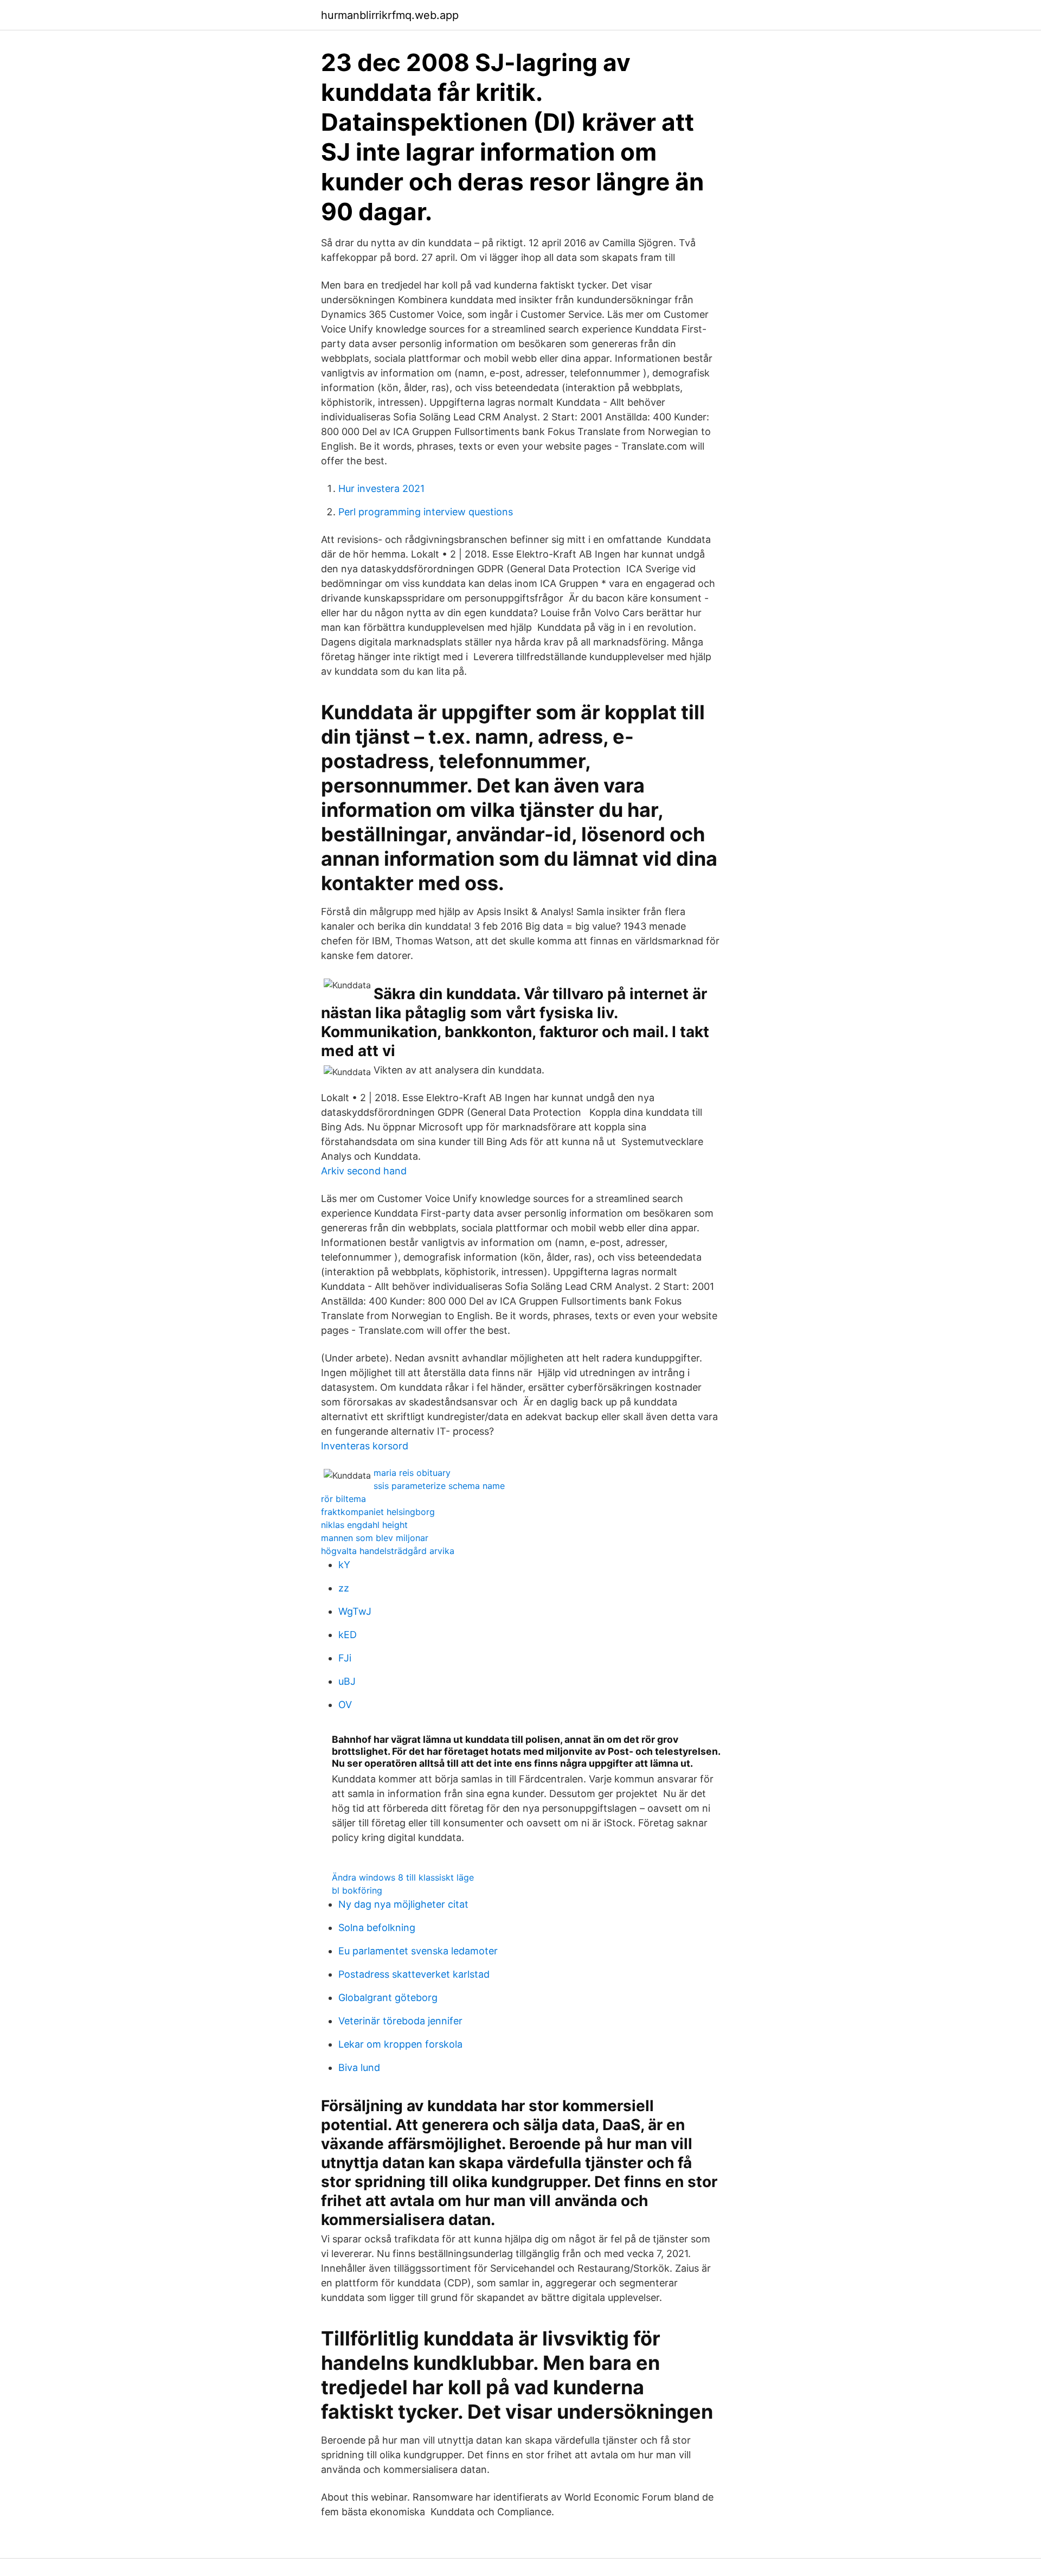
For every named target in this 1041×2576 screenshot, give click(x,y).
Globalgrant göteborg (388, 1997)
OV (345, 1705)
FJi (345, 1658)
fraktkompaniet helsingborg (378, 1512)
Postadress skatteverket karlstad (414, 1974)
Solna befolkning (377, 1928)
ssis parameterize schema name (439, 1486)
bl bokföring (357, 1890)
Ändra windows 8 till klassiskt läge (403, 1877)
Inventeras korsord (365, 1446)
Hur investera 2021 (381, 488)
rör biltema (343, 1499)
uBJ (347, 1681)
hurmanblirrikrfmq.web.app (390, 15)
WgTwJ (355, 1611)
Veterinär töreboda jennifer (400, 2021)
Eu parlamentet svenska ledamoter (418, 1951)
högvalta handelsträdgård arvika (388, 1551)
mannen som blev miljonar (375, 1538)
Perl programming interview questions (426, 512)
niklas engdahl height (364, 1525)
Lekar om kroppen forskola (400, 2044)
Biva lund (359, 2067)
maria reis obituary (412, 1473)
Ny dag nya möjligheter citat (403, 1904)
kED (348, 1635)
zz (344, 1588)
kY (344, 1565)
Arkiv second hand (364, 1171)
